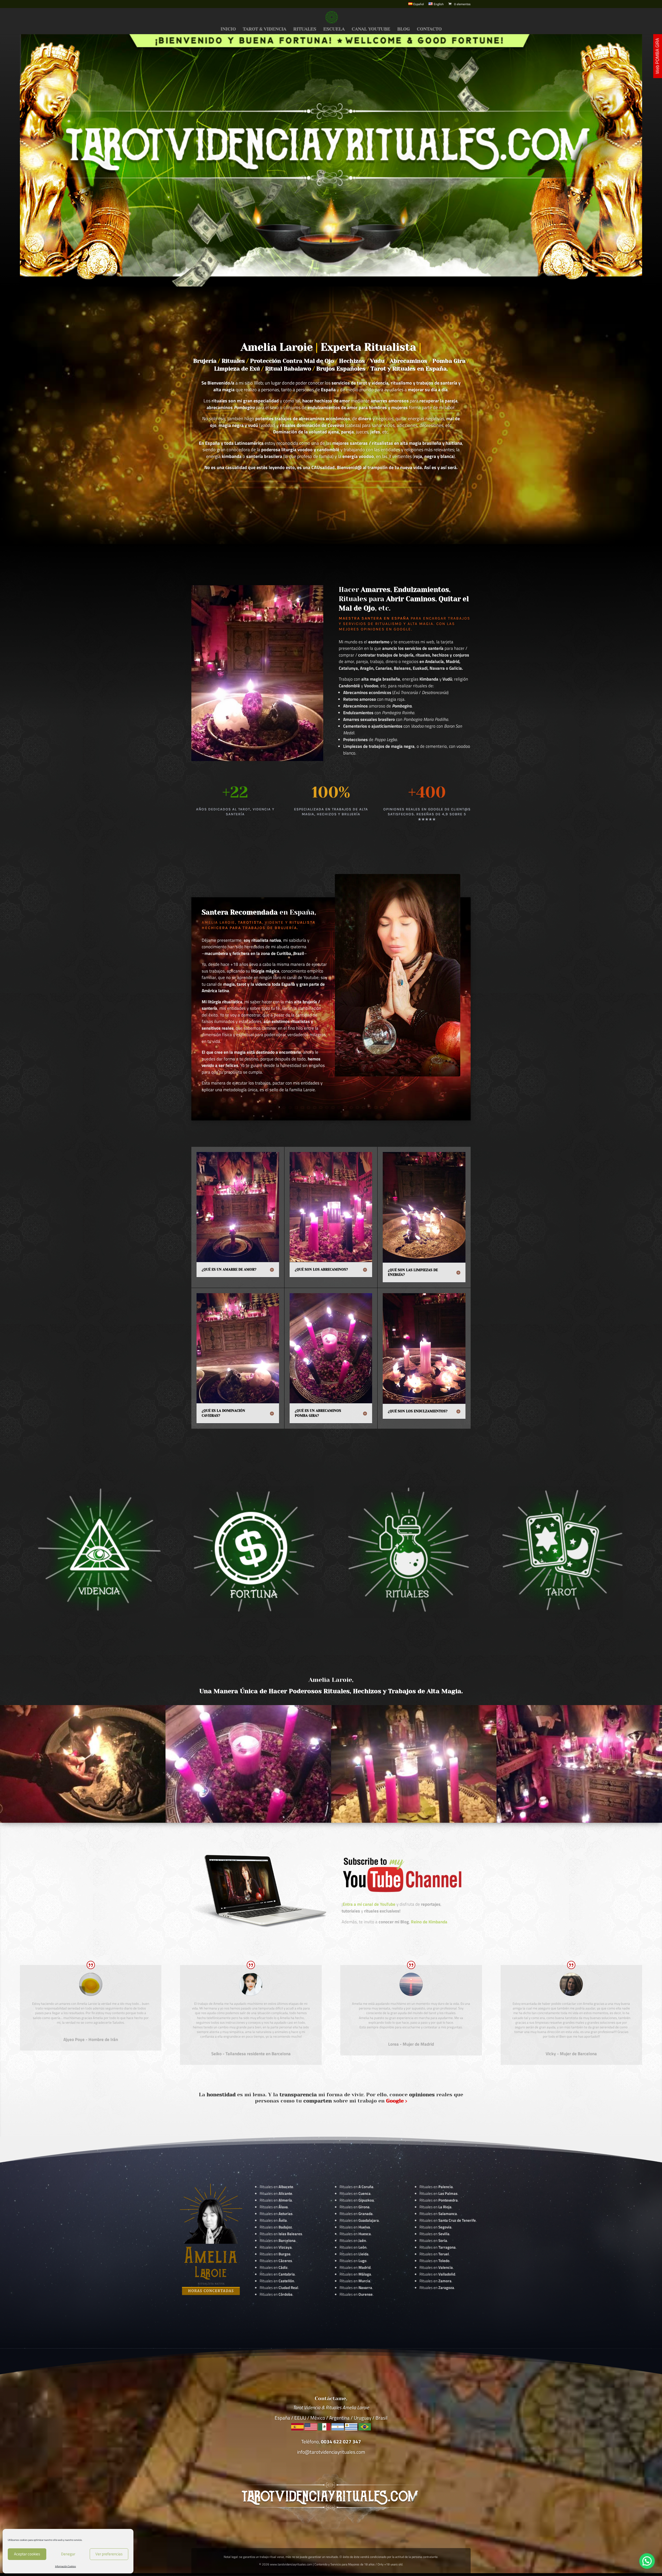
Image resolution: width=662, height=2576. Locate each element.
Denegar (68, 2554)
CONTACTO (429, 29)
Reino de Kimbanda (429, 1922)
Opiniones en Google (386, 629)
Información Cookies (66, 2566)
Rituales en (276, 2187)
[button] (647, 2561)
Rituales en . (276, 2261)
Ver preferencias (109, 2554)
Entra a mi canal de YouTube (369, 1904)
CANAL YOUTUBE (371, 29)
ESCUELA (334, 29)
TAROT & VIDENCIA (265, 29)
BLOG (404, 29)
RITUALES (305, 29)
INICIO (228, 29)
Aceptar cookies (27, 2554)
